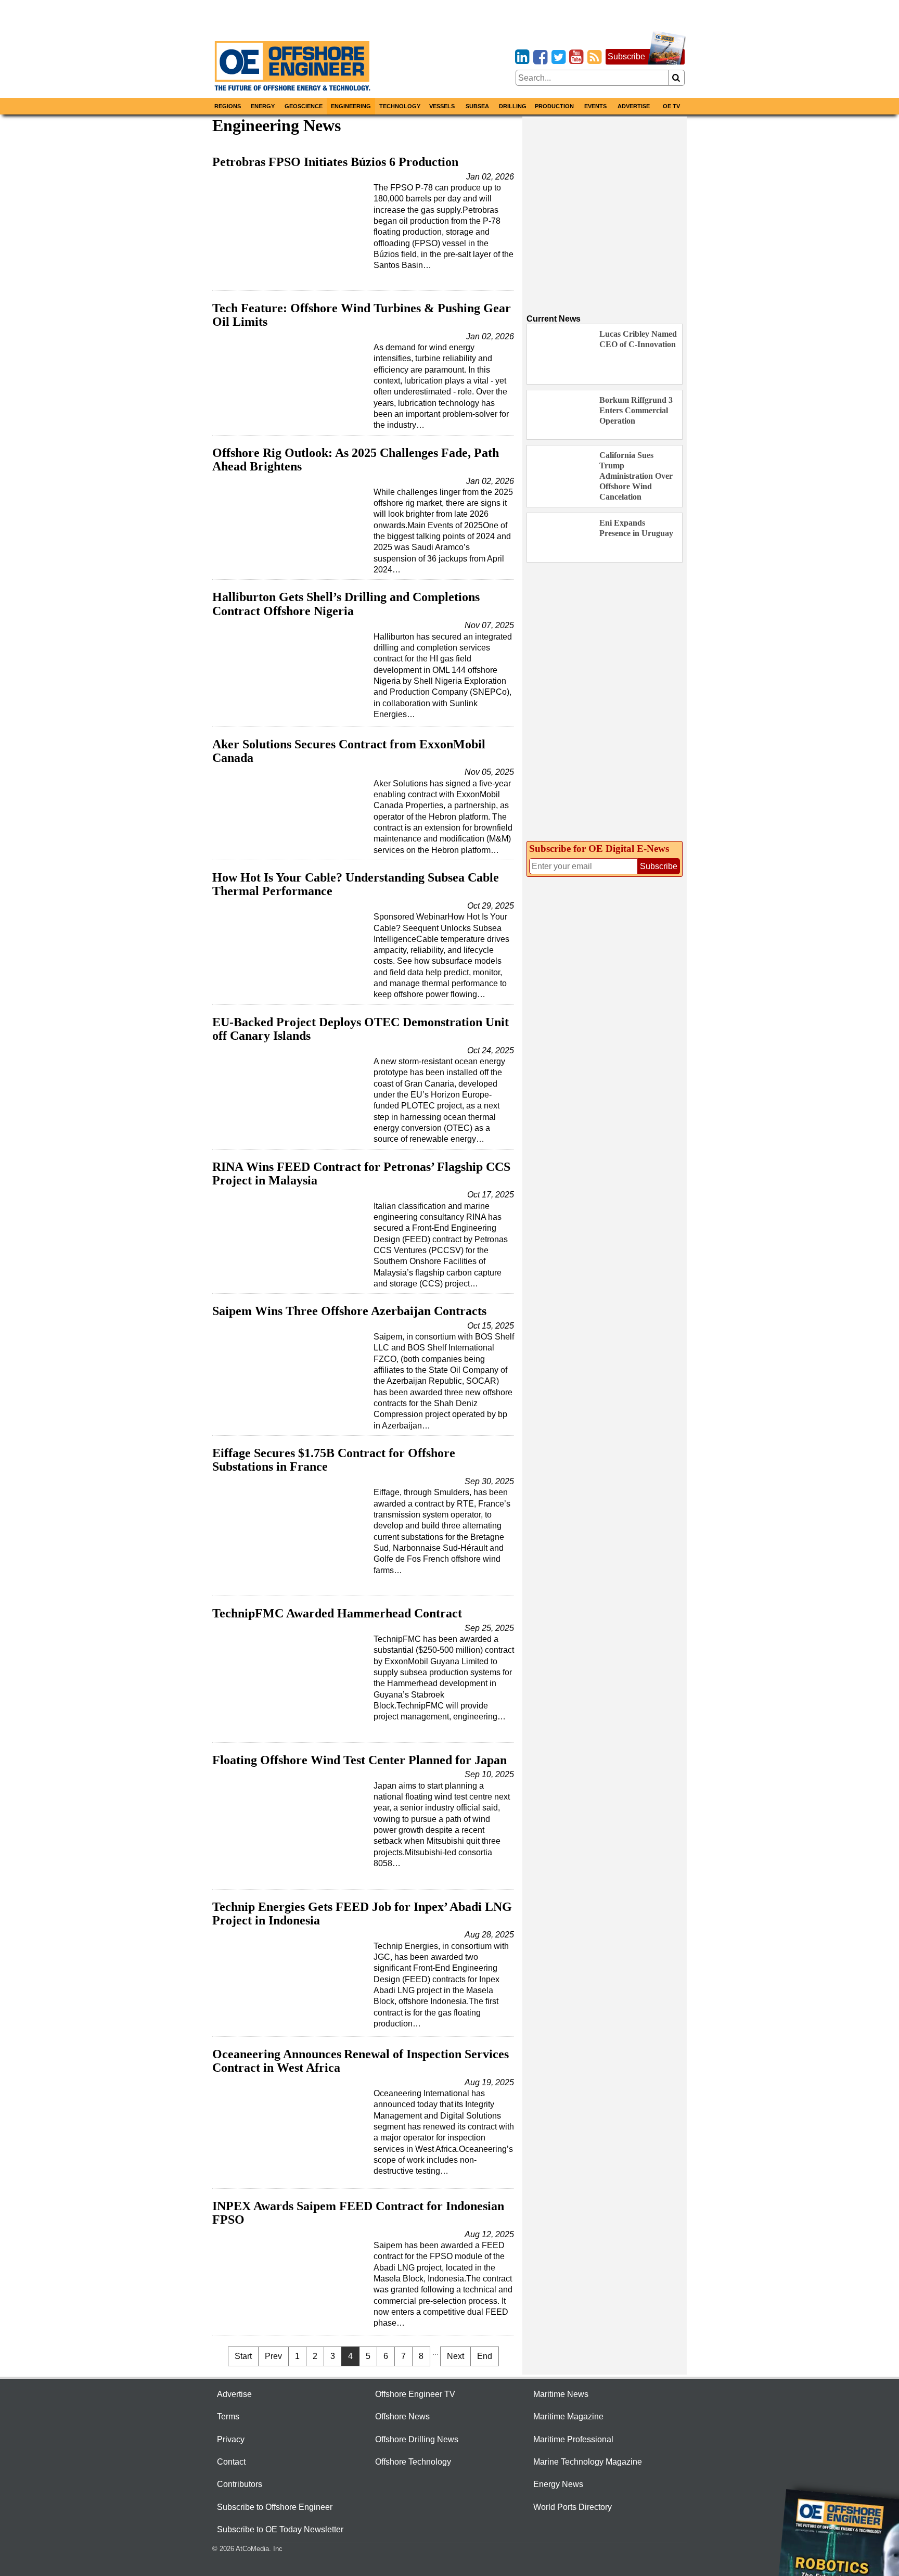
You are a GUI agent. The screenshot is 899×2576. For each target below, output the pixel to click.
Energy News (558, 2484)
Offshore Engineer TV (415, 2394)
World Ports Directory (573, 2507)
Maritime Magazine (568, 2416)
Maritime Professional (573, 2439)
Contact (231, 2462)
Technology (400, 106)
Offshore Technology (413, 2462)
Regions (228, 106)
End (485, 2356)
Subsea (477, 106)
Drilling (513, 106)
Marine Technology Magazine (588, 2462)
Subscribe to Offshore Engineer (275, 2507)
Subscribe (626, 56)
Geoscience (304, 106)
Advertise (634, 106)
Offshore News (402, 2416)
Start (243, 2356)
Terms (228, 2416)
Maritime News (561, 2394)
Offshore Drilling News (417, 2439)
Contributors (240, 2484)
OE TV (671, 106)
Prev (273, 2356)
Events (595, 106)
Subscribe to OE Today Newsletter (280, 2529)
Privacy (231, 2439)
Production (554, 106)
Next (455, 2356)
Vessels (442, 106)
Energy (263, 106)
